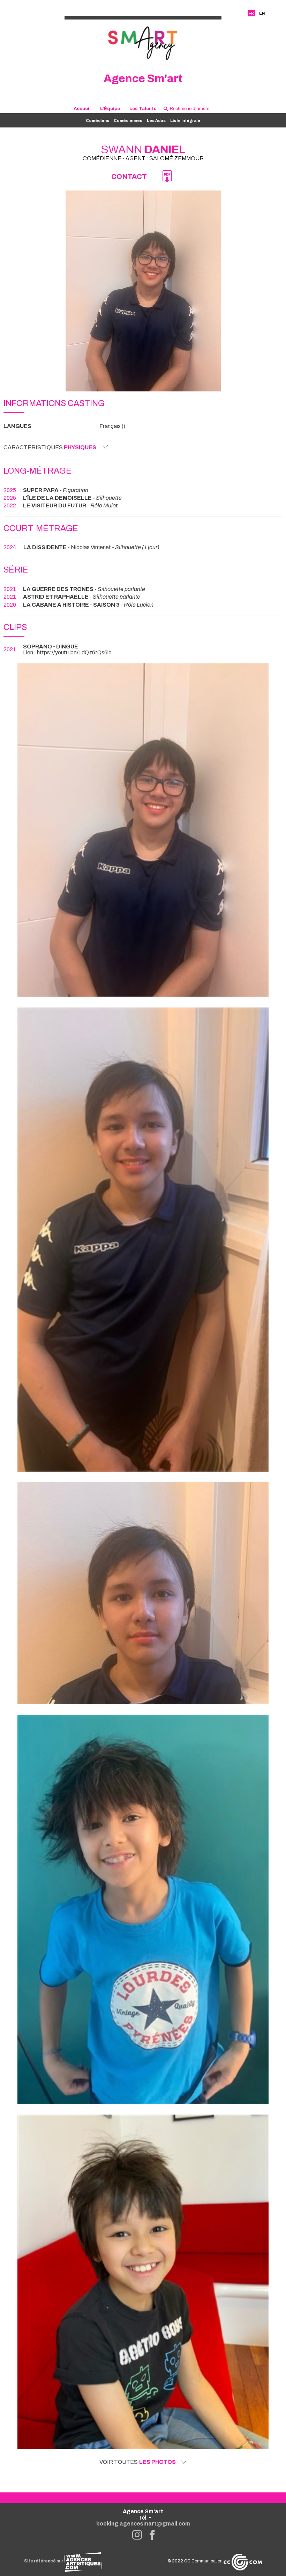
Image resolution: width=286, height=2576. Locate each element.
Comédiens (97, 120)
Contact (129, 177)
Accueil (82, 108)
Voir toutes (138, 2462)
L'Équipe (110, 108)
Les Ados (156, 120)
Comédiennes (128, 120)
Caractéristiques (50, 447)
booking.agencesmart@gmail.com (143, 2524)
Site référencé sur (44, 2561)
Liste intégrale (185, 120)
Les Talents (143, 108)
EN (262, 13)
